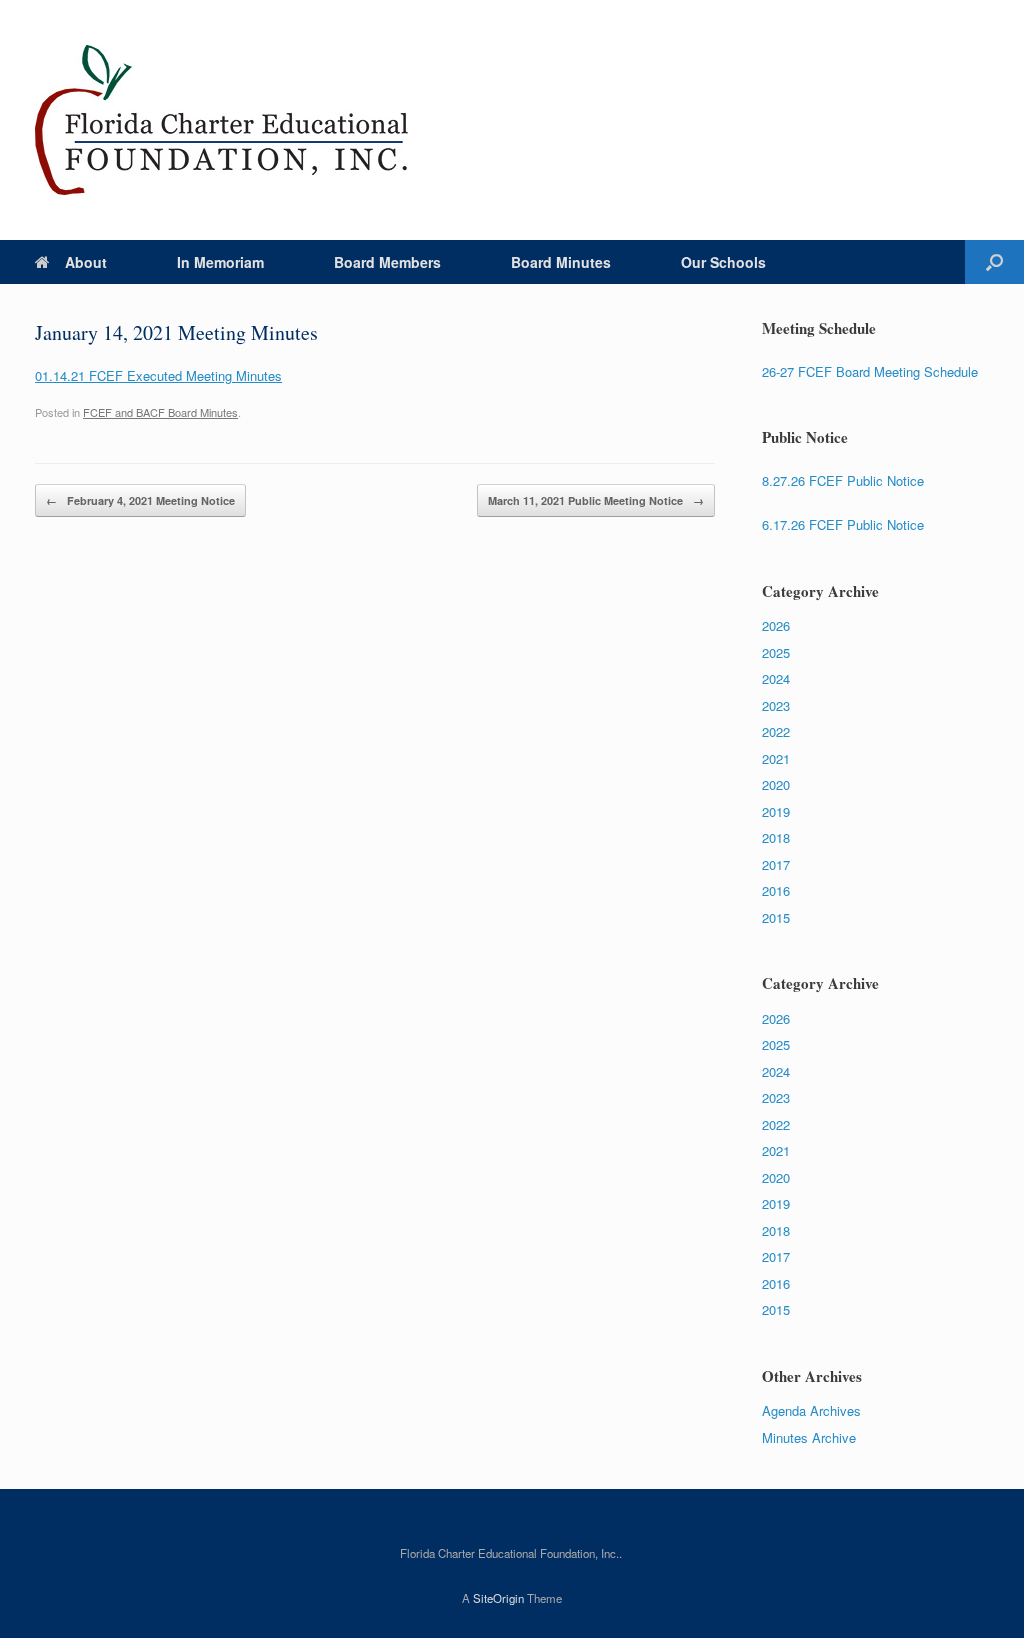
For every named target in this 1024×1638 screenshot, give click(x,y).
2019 (776, 811)
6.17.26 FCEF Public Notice (843, 524)
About (86, 262)
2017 (776, 864)
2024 (776, 678)
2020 (776, 784)
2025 (776, 652)
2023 (776, 705)
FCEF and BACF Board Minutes (160, 412)
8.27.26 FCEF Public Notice (843, 480)
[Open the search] (994, 262)
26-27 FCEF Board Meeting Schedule (870, 371)
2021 (776, 758)
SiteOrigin (498, 1598)
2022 (776, 731)
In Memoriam (220, 262)
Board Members (387, 262)
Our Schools (723, 262)
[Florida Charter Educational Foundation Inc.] (222, 120)
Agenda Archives (811, 1410)
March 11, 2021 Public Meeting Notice (596, 500)
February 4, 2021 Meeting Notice (140, 500)
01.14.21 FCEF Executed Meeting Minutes (158, 375)
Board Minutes (561, 262)
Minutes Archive (809, 1437)
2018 (776, 837)
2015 (776, 917)
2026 (776, 625)
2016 (776, 890)
